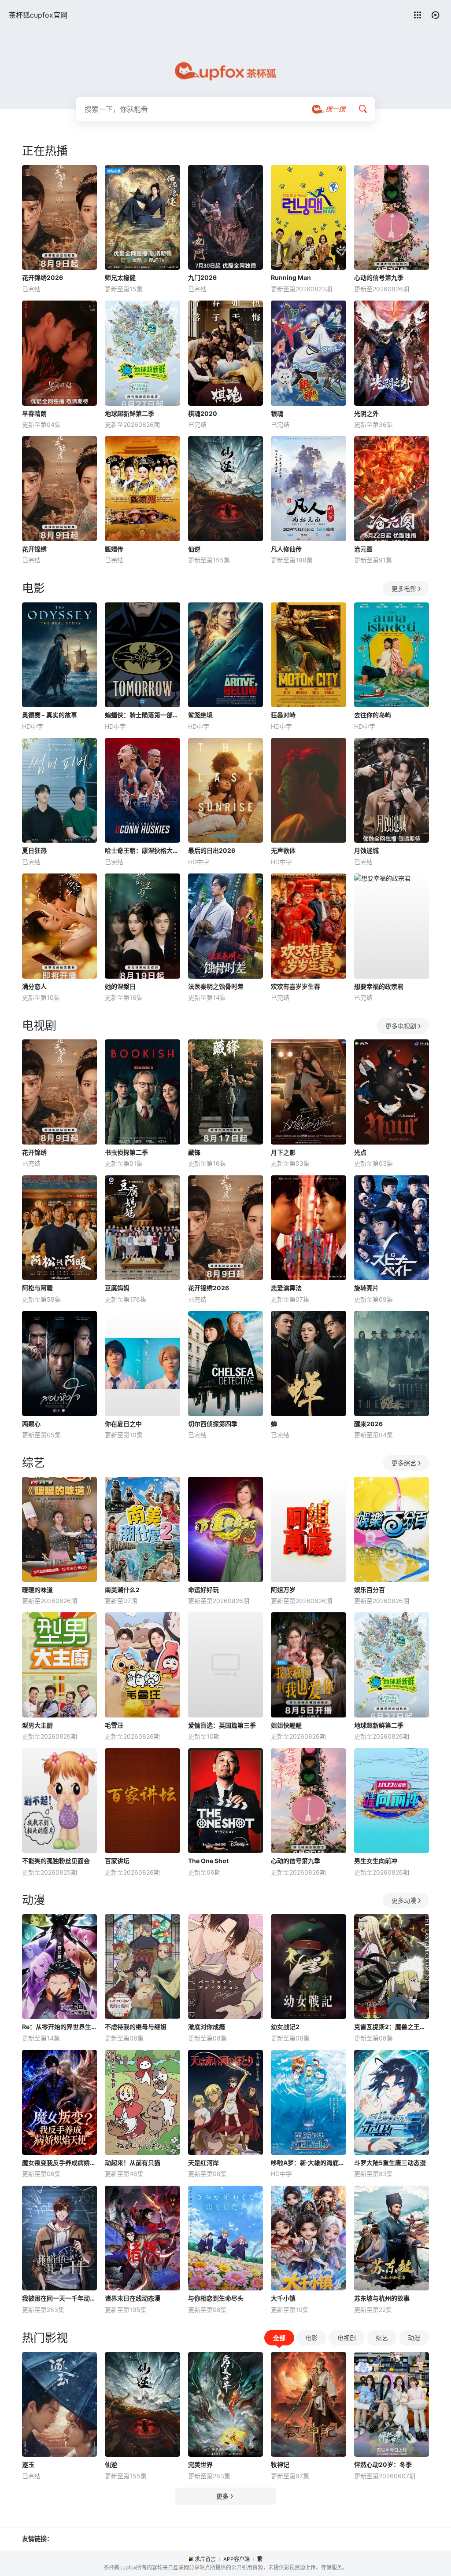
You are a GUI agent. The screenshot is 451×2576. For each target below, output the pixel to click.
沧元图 (363, 549)
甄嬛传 (114, 549)
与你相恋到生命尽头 (216, 2298)
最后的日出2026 (212, 850)
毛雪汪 (114, 1725)
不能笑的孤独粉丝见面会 (56, 1861)
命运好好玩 (203, 1590)
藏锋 (194, 1152)
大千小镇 (283, 2298)
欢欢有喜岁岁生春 (296, 986)
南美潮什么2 (122, 1590)
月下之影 (283, 1152)
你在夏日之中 (123, 1424)
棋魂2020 (203, 413)
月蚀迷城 (366, 850)
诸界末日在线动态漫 (133, 2298)
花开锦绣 (34, 549)
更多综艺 (404, 1463)
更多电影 (404, 589)
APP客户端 (237, 2559)
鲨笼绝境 (200, 715)
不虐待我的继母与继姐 (136, 2027)
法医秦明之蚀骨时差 (216, 986)
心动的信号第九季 (379, 277)
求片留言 (205, 2559)
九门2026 (202, 277)
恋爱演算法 (286, 1288)
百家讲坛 (117, 1861)
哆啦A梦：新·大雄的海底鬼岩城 (308, 2163)
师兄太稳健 (120, 277)
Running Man (291, 277)
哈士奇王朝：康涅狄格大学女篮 (142, 850)
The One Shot (208, 1861)
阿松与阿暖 (37, 1288)
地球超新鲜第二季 (129, 413)
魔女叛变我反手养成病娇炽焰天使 (59, 2163)
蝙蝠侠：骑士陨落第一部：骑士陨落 (142, 715)
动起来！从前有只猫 (133, 2163)
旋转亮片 (366, 1288)
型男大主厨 (37, 1725)
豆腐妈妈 (117, 1288)
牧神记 (280, 2464)
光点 (360, 1152)
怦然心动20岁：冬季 (383, 2464)
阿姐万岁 (283, 1590)
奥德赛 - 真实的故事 (50, 715)
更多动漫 (404, 1900)
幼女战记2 (285, 2027)
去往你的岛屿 (373, 715)
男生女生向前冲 (376, 1861)
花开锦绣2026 (43, 277)
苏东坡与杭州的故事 (382, 2298)
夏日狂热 (34, 850)
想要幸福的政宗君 (379, 986)
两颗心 (31, 1424)
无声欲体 (283, 850)
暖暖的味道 (37, 1590)
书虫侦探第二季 (126, 1152)
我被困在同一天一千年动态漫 (59, 2298)
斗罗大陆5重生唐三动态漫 (390, 2163)
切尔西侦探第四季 (213, 1424)
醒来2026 (368, 1424)
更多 (222, 2496)
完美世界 (200, 2464)
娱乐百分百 (370, 1590)
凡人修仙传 (286, 549)
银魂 (277, 413)
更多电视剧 (401, 1026)
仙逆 (194, 549)
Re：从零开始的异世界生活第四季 (59, 2027)
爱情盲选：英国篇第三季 (222, 1725)
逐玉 (28, 2464)
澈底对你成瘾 (207, 2027)
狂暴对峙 (283, 715)
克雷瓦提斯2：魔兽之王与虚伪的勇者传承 (392, 2027)
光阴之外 (366, 413)
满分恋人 (34, 986)
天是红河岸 (203, 2163)
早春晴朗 (34, 413)
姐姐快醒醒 (286, 1725)
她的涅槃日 (120, 986)
